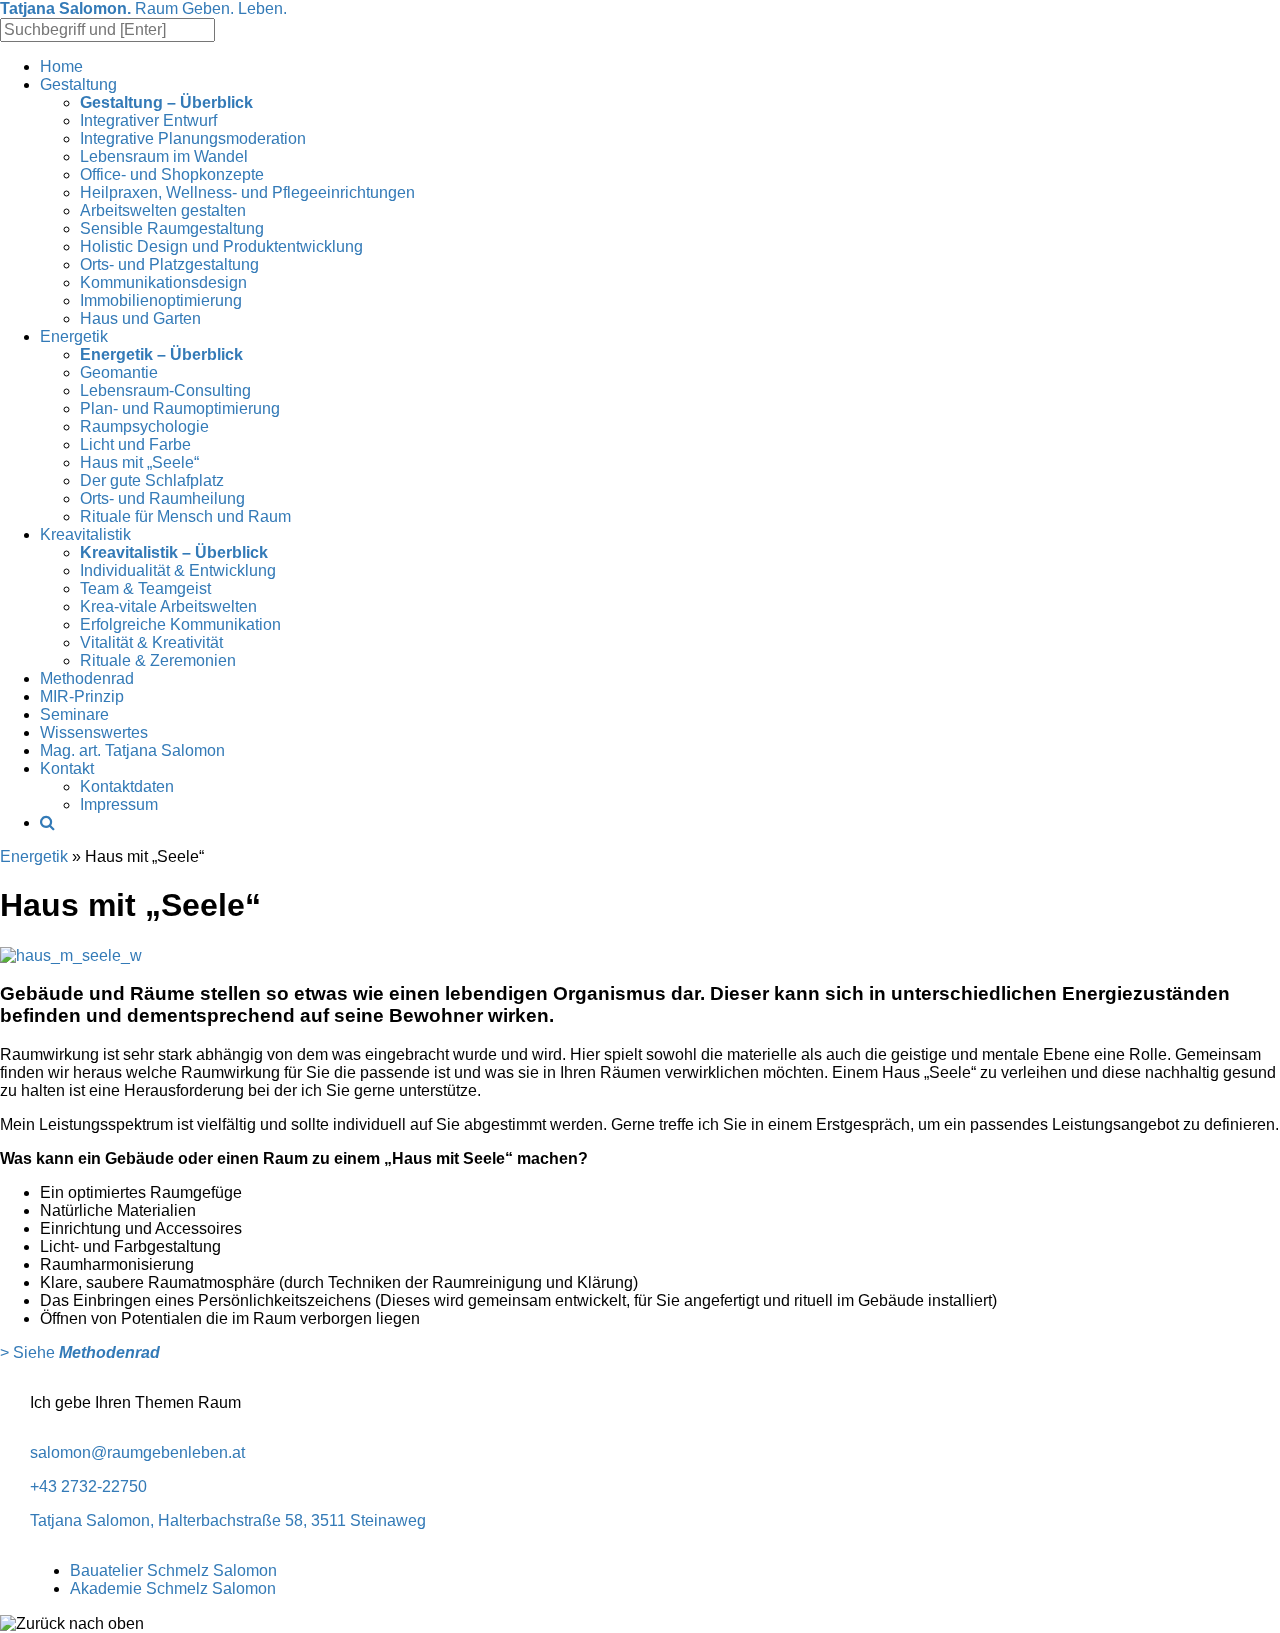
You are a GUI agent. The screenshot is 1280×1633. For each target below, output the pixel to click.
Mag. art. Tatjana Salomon (132, 750)
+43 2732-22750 (88, 1486)
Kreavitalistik (85, 534)
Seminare (74, 714)
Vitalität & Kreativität (151, 642)
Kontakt (67, 768)
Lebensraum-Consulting (165, 390)
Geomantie (119, 372)
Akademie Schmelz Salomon (173, 1588)
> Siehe (80, 1352)
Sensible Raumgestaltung (172, 228)
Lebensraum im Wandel (164, 156)
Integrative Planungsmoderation (193, 138)
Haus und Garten (140, 318)
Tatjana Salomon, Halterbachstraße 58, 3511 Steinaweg (228, 1520)
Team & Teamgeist (145, 588)
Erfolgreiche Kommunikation (180, 624)
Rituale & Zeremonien (158, 660)
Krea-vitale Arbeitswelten (168, 606)
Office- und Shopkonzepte (172, 174)
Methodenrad (87, 678)
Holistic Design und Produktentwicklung (221, 246)
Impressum (119, 804)
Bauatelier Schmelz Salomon (173, 1570)
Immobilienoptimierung (161, 300)
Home (61, 66)
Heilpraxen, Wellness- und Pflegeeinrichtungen (247, 192)
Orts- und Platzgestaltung (169, 264)
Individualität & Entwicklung (178, 570)
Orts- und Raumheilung (162, 498)
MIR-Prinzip (82, 696)
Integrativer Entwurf (148, 120)
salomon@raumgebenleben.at (137, 1452)
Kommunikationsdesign (163, 282)
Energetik (74, 336)
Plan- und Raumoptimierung (180, 408)
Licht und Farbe (135, 444)
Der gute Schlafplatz (152, 480)
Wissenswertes (94, 732)
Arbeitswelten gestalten (163, 210)
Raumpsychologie (144, 426)
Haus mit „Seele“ (139, 462)
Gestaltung (78, 84)
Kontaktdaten (127, 786)
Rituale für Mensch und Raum (185, 516)
